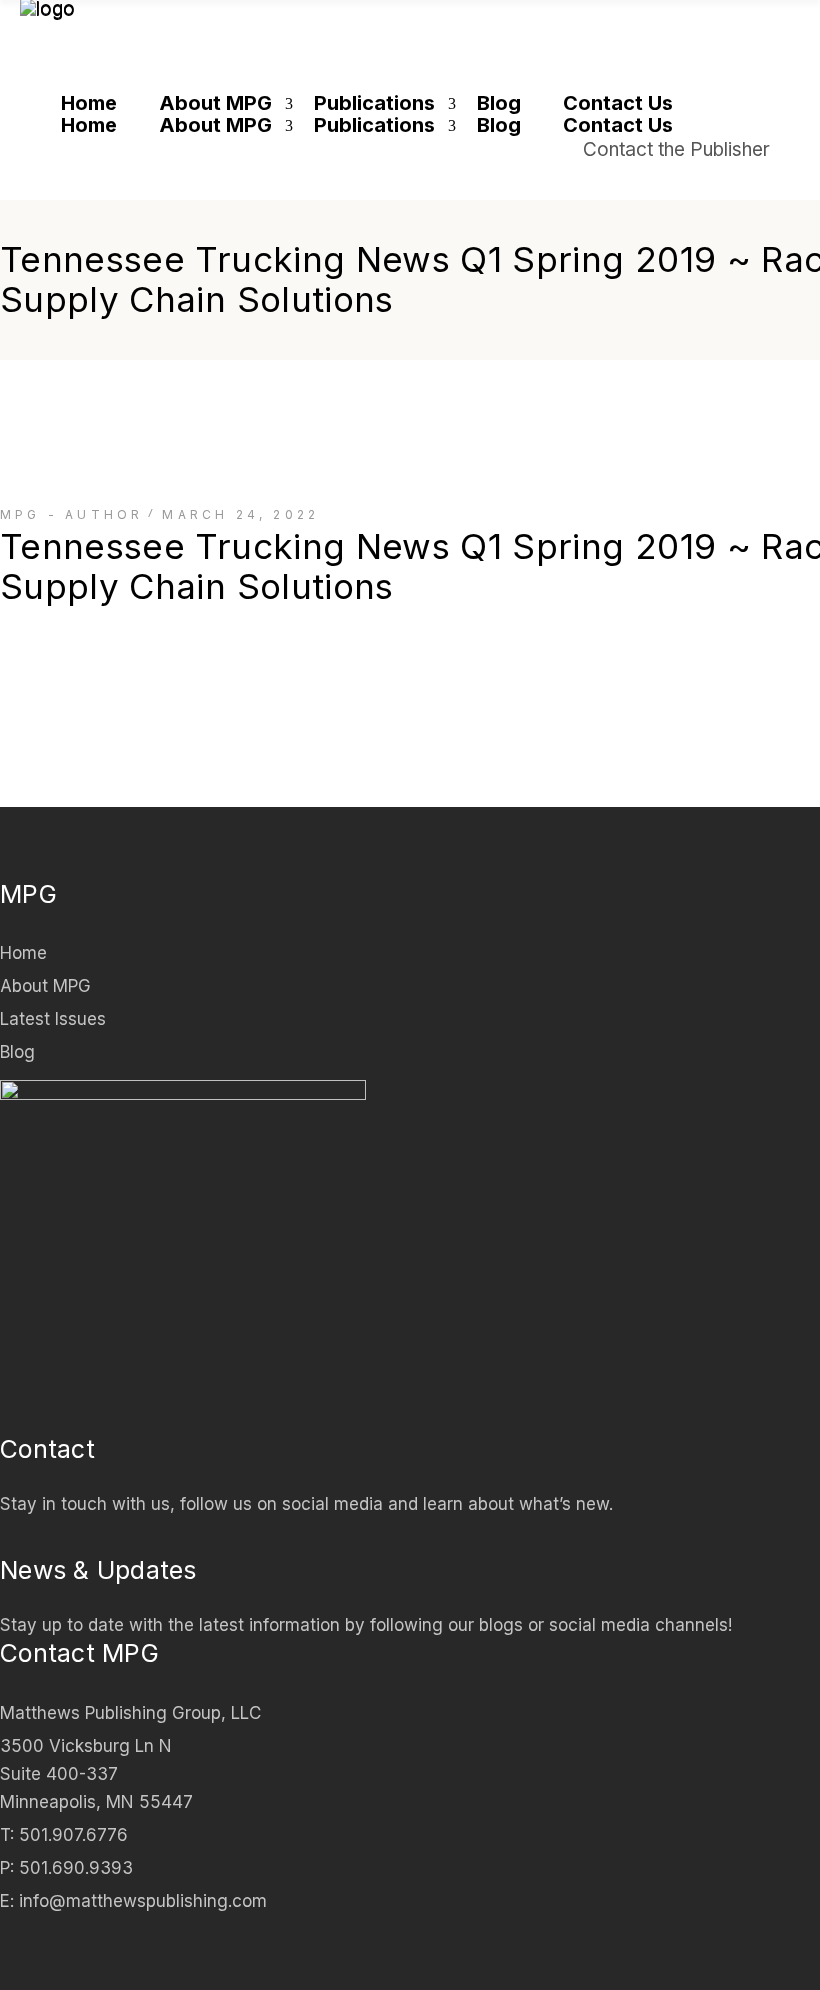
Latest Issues (53, 1019)
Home (23, 953)
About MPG (45, 986)
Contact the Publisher (676, 149)
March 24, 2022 (240, 514)
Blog (17, 1052)
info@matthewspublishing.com (143, 1901)
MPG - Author (71, 514)
